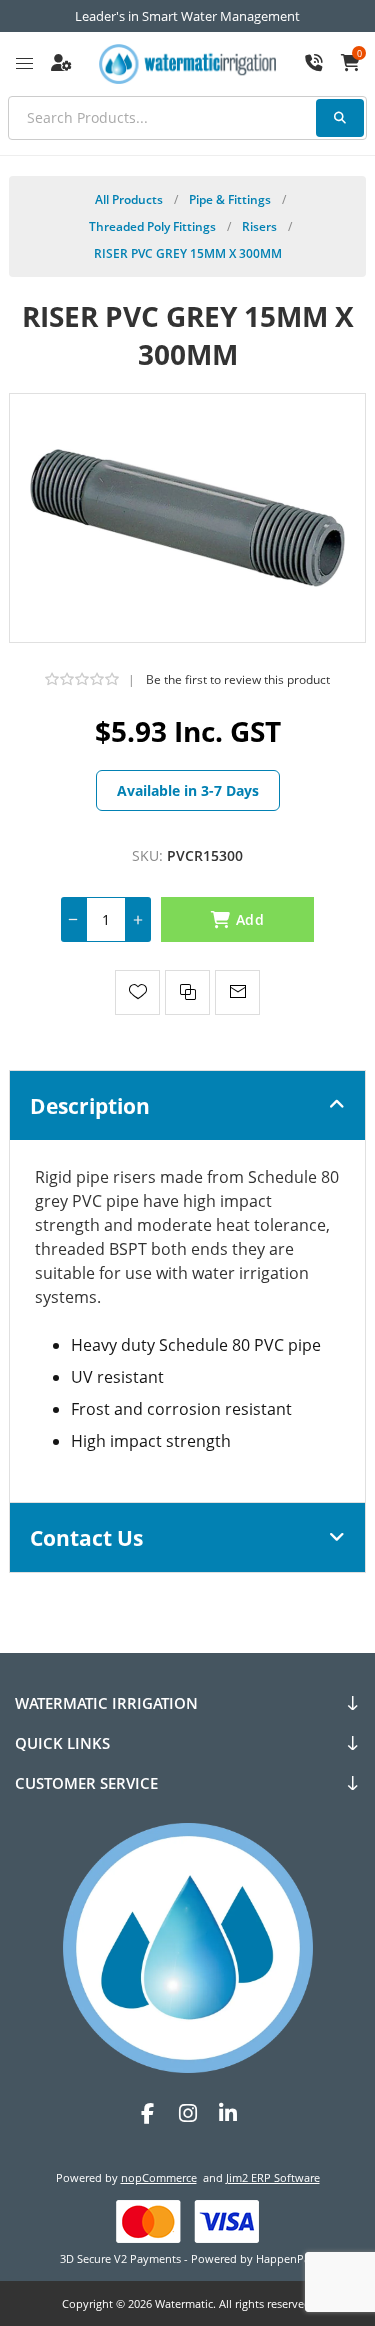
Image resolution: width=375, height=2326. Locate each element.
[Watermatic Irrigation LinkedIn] (228, 2113)
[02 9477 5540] (314, 64)
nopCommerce (159, 2177)
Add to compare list (187, 992)
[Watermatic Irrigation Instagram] (188, 2113)
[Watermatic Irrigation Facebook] (148, 2113)
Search (340, 118)
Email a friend (237, 992)
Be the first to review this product (238, 679)
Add (250, 919)
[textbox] (187, 118)
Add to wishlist (137, 992)
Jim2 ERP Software (273, 2177)
